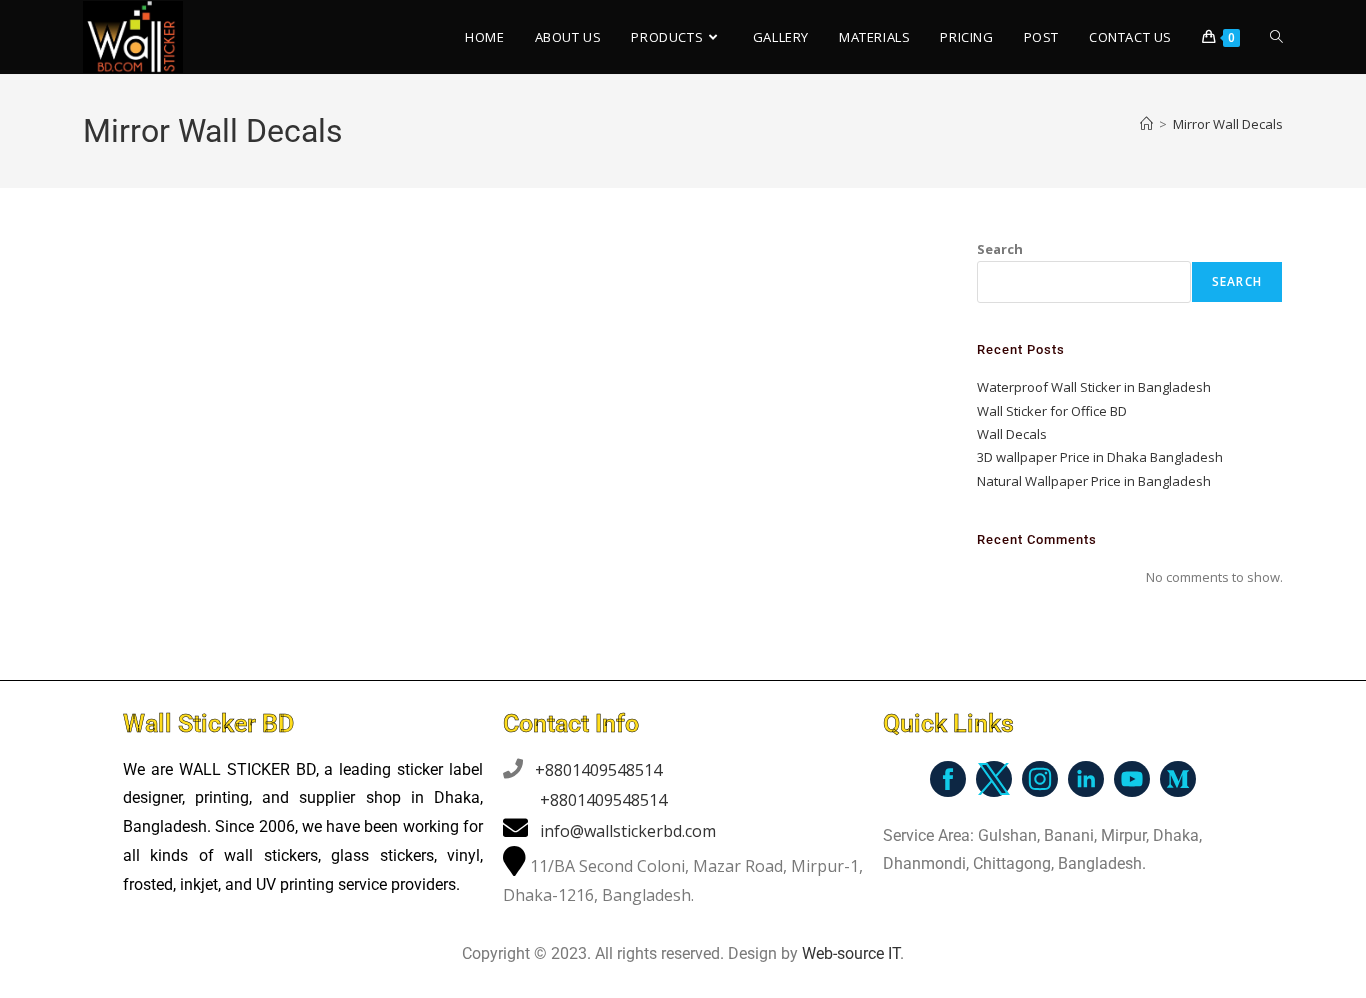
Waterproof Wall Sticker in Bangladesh (1094, 387)
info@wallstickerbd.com (628, 831)
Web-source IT (851, 953)
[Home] (1146, 124)
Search (1000, 249)
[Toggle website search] (1276, 37)
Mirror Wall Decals (1228, 124)
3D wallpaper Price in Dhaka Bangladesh (1100, 457)
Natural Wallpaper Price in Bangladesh (1094, 481)
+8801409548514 (598, 770)
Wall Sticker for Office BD (1052, 411)
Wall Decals (1012, 434)
